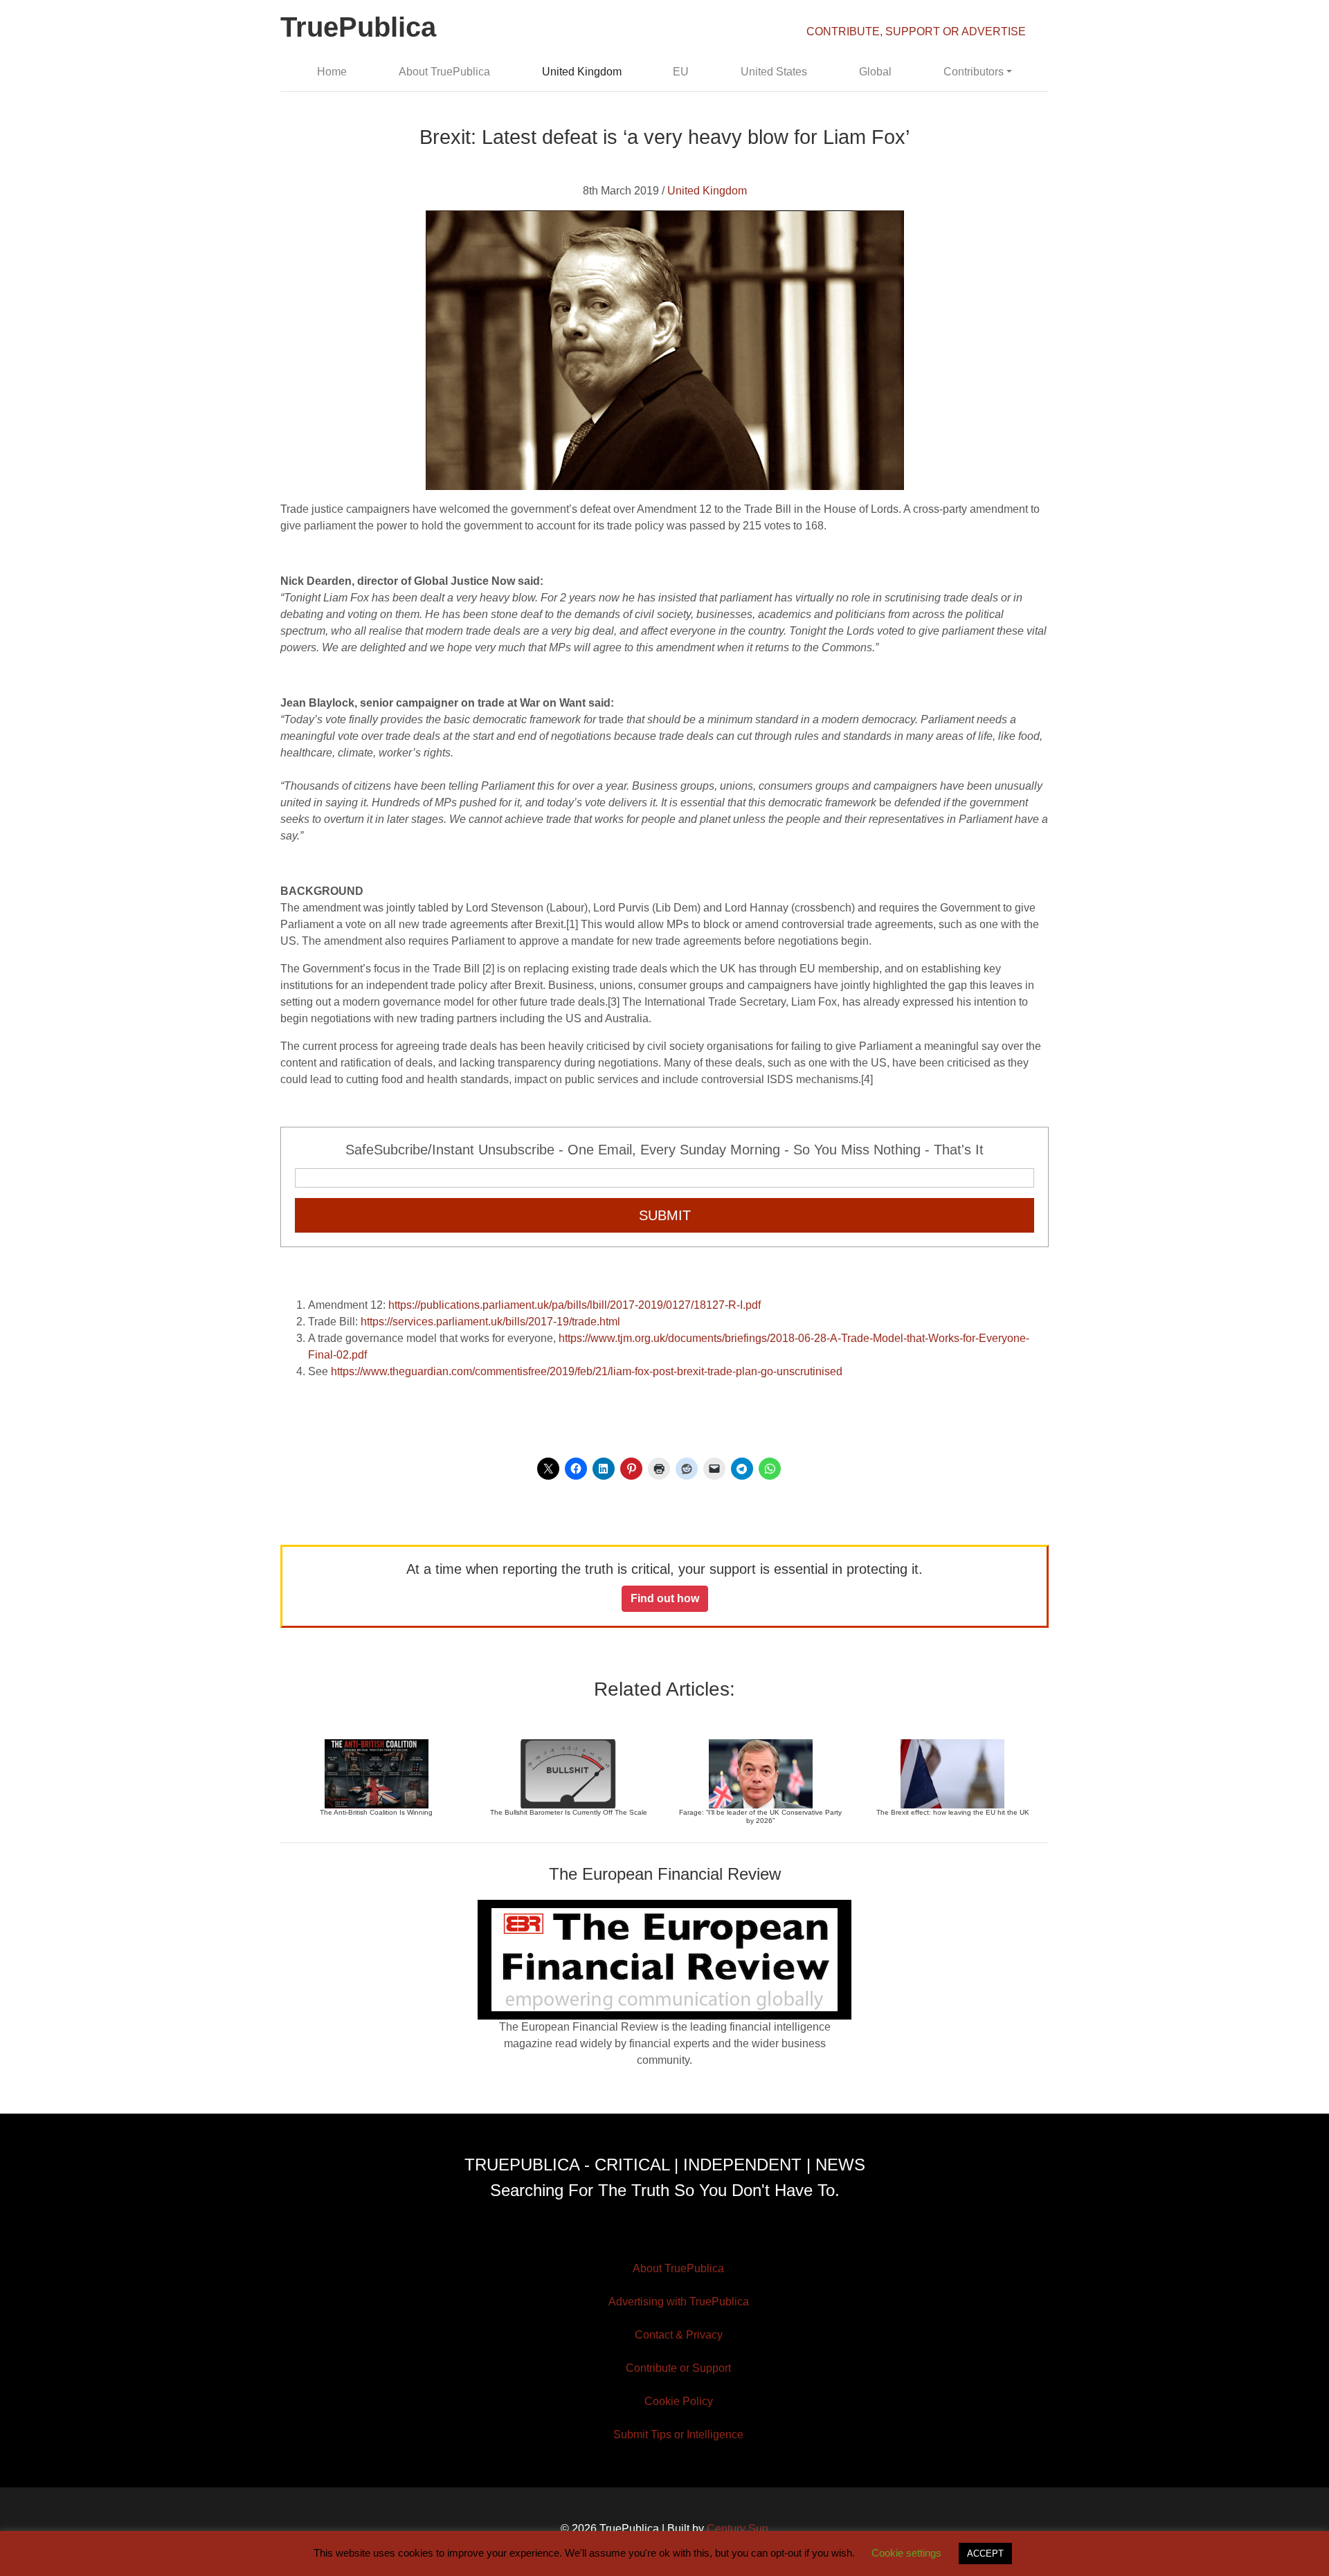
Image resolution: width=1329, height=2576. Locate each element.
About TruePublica (444, 72)
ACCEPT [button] (985, 2554)
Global (875, 72)
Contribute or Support (678, 2368)
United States (774, 72)
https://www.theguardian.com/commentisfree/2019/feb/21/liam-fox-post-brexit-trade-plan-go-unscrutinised (587, 1371)
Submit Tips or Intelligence (678, 2434)
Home (332, 72)
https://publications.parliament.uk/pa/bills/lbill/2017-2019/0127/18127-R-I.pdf (575, 1305)
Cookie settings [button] (906, 2553)
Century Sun (738, 2529)
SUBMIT (665, 1215)
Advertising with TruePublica (679, 2302)
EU (681, 72)
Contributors (974, 72)
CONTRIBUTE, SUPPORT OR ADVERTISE (916, 31)
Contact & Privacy (679, 2335)
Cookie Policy (679, 2401)
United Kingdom (582, 72)
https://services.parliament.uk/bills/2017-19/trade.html (490, 1322)
